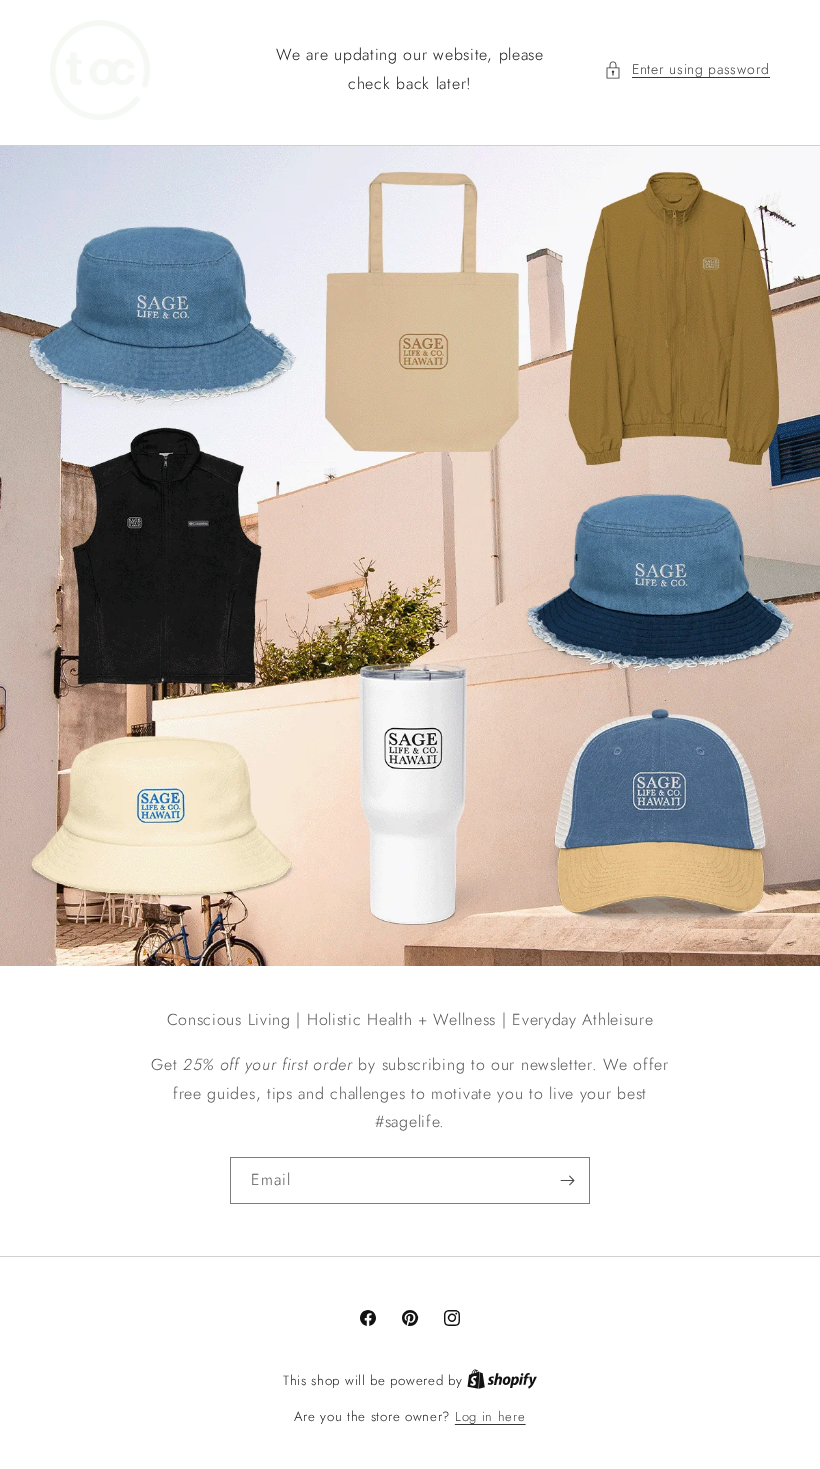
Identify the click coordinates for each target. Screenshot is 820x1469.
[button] (687, 69)
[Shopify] (502, 1380)
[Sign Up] (567, 1180)
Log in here (490, 1416)
